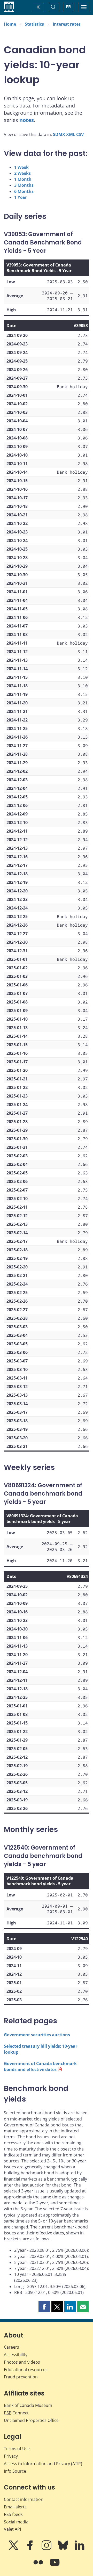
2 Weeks (22, 173)
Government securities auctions (37, 2035)
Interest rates (67, 24)
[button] (44, 2307)
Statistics (34, 24)
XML (71, 134)
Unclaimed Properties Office (31, 2420)
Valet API (12, 2529)
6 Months (24, 191)
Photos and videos (22, 2362)
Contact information (24, 2499)
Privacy (11, 2456)
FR (68, 7)
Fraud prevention (21, 2377)
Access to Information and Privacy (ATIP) (43, 2464)
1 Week (21, 167)
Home (10, 24)
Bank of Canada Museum (28, 2405)
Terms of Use (17, 2449)
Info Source (15, 2471)
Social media (16, 2522)
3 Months (24, 185)
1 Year (21, 197)
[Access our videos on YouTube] (55, 2566)
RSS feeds (13, 2514)
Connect (16, 2413)
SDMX (59, 134)
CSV (80, 134)
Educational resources (26, 2370)
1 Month (23, 179)
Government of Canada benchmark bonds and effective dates (40, 2066)
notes (27, 120)
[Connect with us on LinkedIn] (80, 2549)
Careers (11, 2347)
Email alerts (15, 2507)
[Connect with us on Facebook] (30, 2549)
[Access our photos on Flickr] (39, 2566)
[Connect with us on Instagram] (47, 2549)
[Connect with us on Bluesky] (64, 2549)
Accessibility (16, 2355)
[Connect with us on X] (14, 2549)
